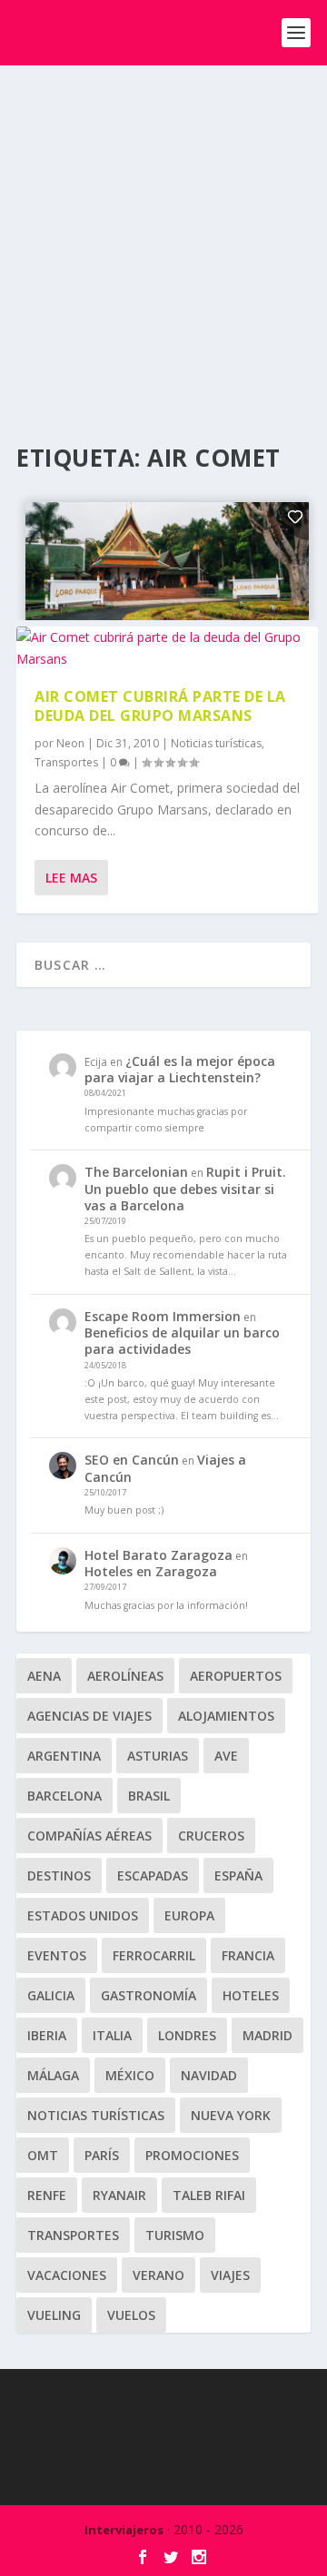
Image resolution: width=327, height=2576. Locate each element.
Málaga (53, 2075)
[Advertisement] (163, 238)
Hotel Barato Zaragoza (159, 1555)
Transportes (66, 762)
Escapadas (153, 1875)
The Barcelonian (136, 1172)
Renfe (47, 2195)
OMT (43, 2155)
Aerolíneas (125, 1676)
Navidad (209, 2075)
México (130, 2075)
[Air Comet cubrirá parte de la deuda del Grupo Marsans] (167, 648)
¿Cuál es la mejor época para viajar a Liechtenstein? (180, 1069)
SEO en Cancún (132, 1460)
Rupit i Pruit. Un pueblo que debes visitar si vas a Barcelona (185, 1188)
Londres (187, 2035)
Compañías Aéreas (89, 1836)
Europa (189, 1915)
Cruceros (211, 1836)
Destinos (59, 1875)
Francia (248, 1955)
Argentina (64, 1756)
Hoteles (251, 1995)
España (238, 1875)
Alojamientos (226, 1716)
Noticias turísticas (216, 743)
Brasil (149, 1796)
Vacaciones (67, 2275)
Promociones (192, 2155)
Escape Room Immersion (163, 1316)
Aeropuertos (236, 1676)
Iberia (47, 2035)
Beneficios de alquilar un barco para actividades (182, 1341)
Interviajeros (124, 2530)
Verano (159, 2275)
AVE (226, 1756)
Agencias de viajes (89, 1716)
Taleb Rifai (209, 2195)
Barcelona (64, 1796)
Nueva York (231, 2115)
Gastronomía (149, 1995)
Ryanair (119, 2195)
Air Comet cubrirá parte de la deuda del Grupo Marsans (160, 706)
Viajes (230, 2275)
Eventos (57, 1955)
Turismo (175, 2235)
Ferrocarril (154, 1955)
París (102, 2155)
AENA (44, 1676)
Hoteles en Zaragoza (151, 1571)
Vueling (54, 2315)
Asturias (158, 1756)
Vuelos (131, 2315)
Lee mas (71, 878)
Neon (70, 743)
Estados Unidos (83, 1915)
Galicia (51, 1995)
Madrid (268, 2035)
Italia (112, 2035)
